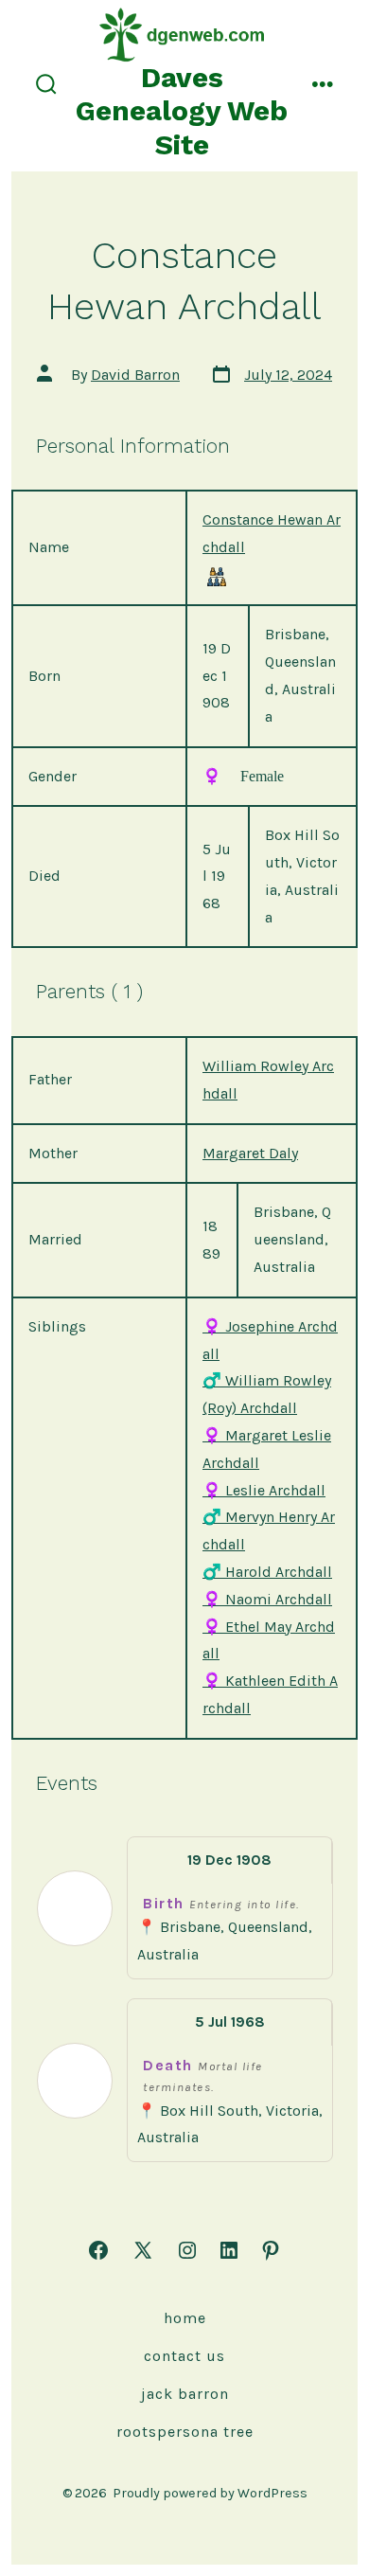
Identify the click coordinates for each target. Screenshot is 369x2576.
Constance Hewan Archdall (272, 533)
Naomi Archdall (267, 1599)
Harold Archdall (267, 1572)
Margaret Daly (250, 1153)
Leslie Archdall (264, 1490)
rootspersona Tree (185, 2432)
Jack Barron (185, 2394)
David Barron (135, 375)
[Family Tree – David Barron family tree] (217, 576)
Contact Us (184, 2356)
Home (185, 2318)
